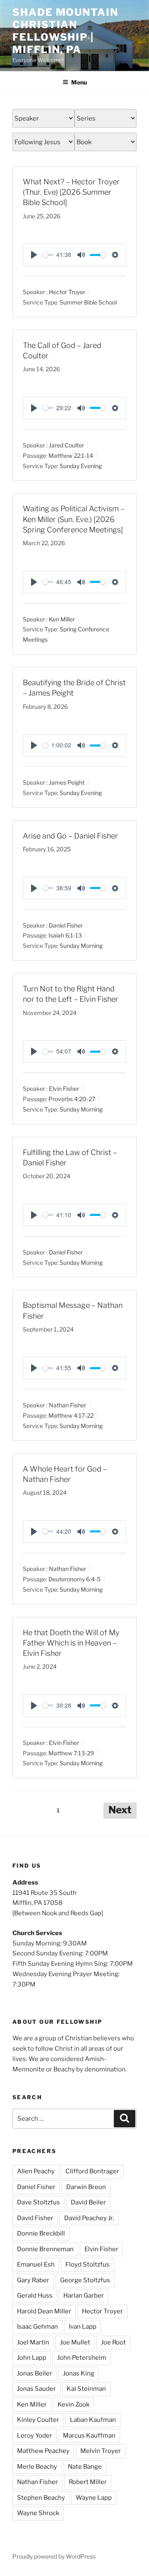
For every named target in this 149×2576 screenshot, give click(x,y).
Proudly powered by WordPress (54, 2556)
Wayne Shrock (38, 2513)
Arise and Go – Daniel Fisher (70, 836)
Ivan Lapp (83, 2327)
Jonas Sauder (36, 2389)
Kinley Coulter (38, 2420)
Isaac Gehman (37, 2327)
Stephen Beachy (41, 2498)
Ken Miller (62, 619)
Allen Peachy (36, 2171)
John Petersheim (82, 2358)
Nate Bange (85, 2467)
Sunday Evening (81, 465)
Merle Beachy (37, 2467)
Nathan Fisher (67, 1405)
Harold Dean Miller (44, 2311)
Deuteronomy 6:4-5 (74, 1579)
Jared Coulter (66, 445)
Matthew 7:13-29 (71, 1753)
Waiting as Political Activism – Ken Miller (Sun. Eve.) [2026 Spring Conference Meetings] (74, 519)
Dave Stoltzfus (38, 2202)
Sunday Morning (81, 946)
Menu (79, 82)
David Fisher (35, 2218)
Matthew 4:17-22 (71, 1415)
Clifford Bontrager (92, 2171)
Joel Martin (33, 2342)
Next (120, 1810)
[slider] (48, 255)
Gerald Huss (35, 2296)
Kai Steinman (86, 2389)
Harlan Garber (84, 2296)
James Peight (67, 782)
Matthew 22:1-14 (71, 455)
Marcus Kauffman (89, 2436)
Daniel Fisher (66, 925)
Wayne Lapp (94, 2498)
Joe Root (113, 2342)
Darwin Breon (86, 2187)
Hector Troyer (67, 292)
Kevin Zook (73, 2404)
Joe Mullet (75, 2342)
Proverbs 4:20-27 (72, 1099)
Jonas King (79, 2373)
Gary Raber (33, 2280)
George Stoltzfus (85, 2280)
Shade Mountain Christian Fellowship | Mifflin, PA (65, 31)
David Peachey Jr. (89, 2218)
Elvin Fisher (64, 1089)
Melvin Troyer (101, 2451)
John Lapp (32, 2358)
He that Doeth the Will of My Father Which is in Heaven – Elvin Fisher (71, 1643)
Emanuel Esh (36, 2264)
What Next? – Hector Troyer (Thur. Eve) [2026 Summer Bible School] (71, 192)
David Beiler (88, 2202)
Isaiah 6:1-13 (65, 935)
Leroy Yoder (35, 2436)
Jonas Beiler (35, 2373)
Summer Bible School (88, 302)
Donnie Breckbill (41, 2233)
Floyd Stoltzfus (88, 2264)
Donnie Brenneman (45, 2249)
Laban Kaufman (93, 2420)
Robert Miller (88, 2482)
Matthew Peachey (43, 2451)
